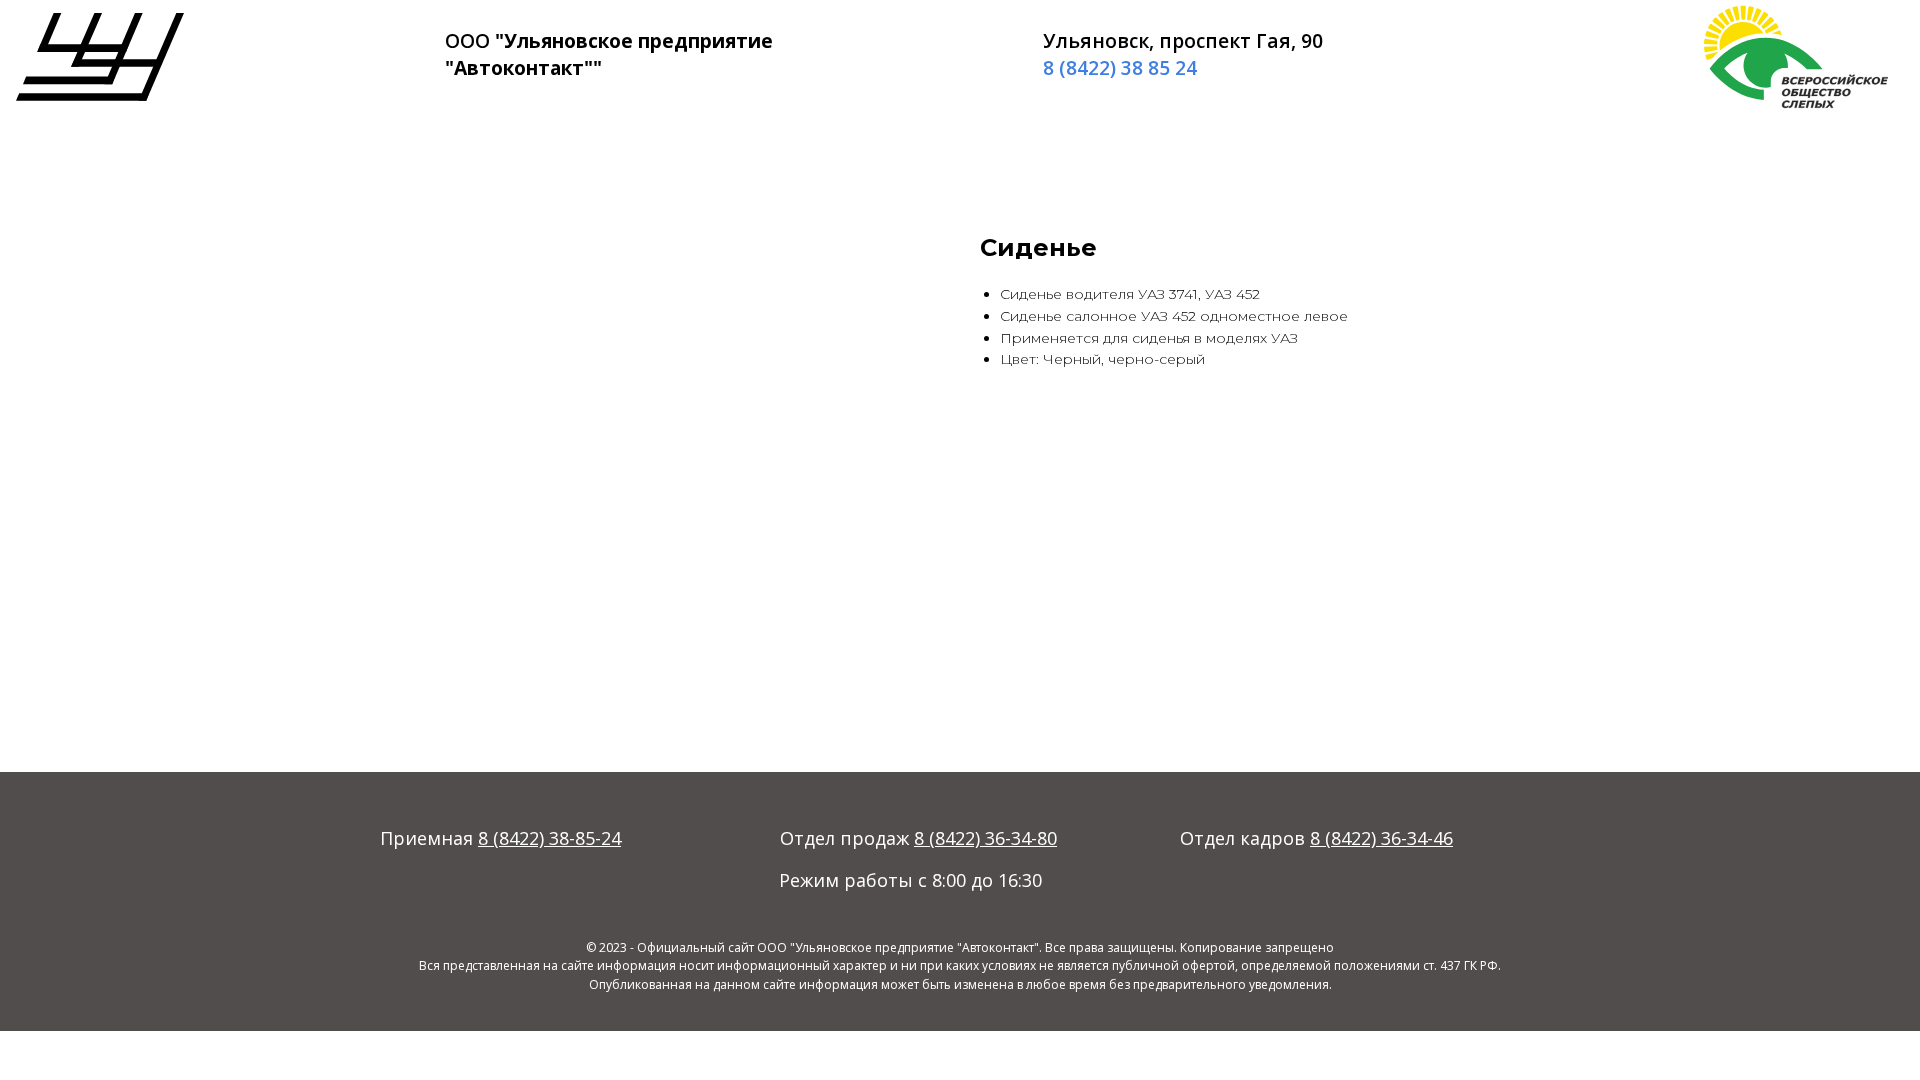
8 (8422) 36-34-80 (985, 838)
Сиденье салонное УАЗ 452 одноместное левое (1174, 316)
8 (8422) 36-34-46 (1381, 838)
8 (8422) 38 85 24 (1120, 67)
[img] (100, 57)
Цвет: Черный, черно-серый (1102, 359)
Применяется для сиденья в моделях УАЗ (1149, 338)
